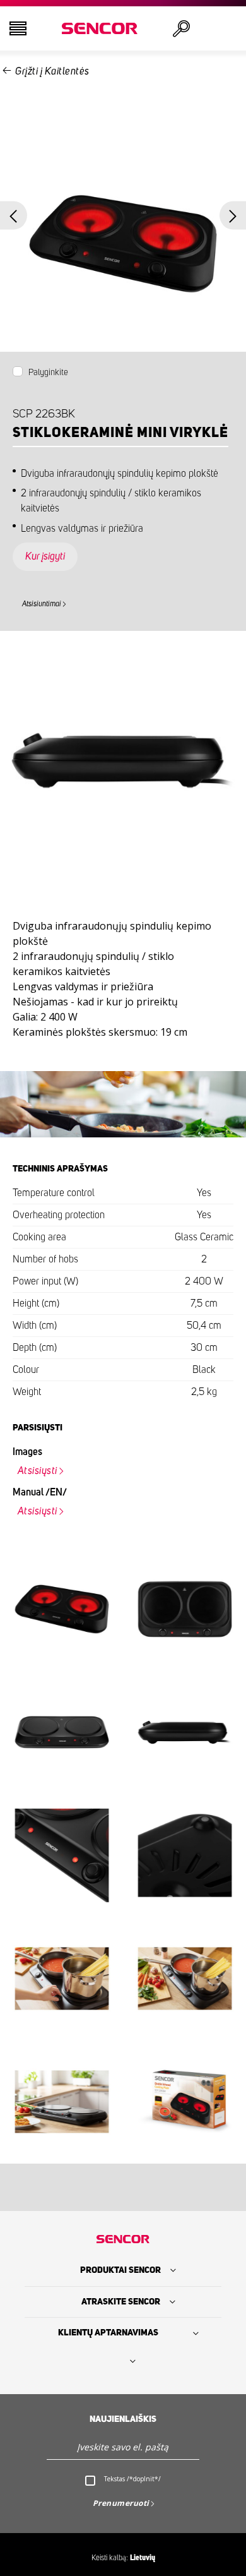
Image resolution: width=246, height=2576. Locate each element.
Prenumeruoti (121, 2503)
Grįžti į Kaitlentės (52, 71)
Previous (14, 216)
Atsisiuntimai (42, 604)
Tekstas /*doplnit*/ (132, 2479)
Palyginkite (48, 373)
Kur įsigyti (45, 556)
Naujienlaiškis (123, 2419)
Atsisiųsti (38, 1471)
